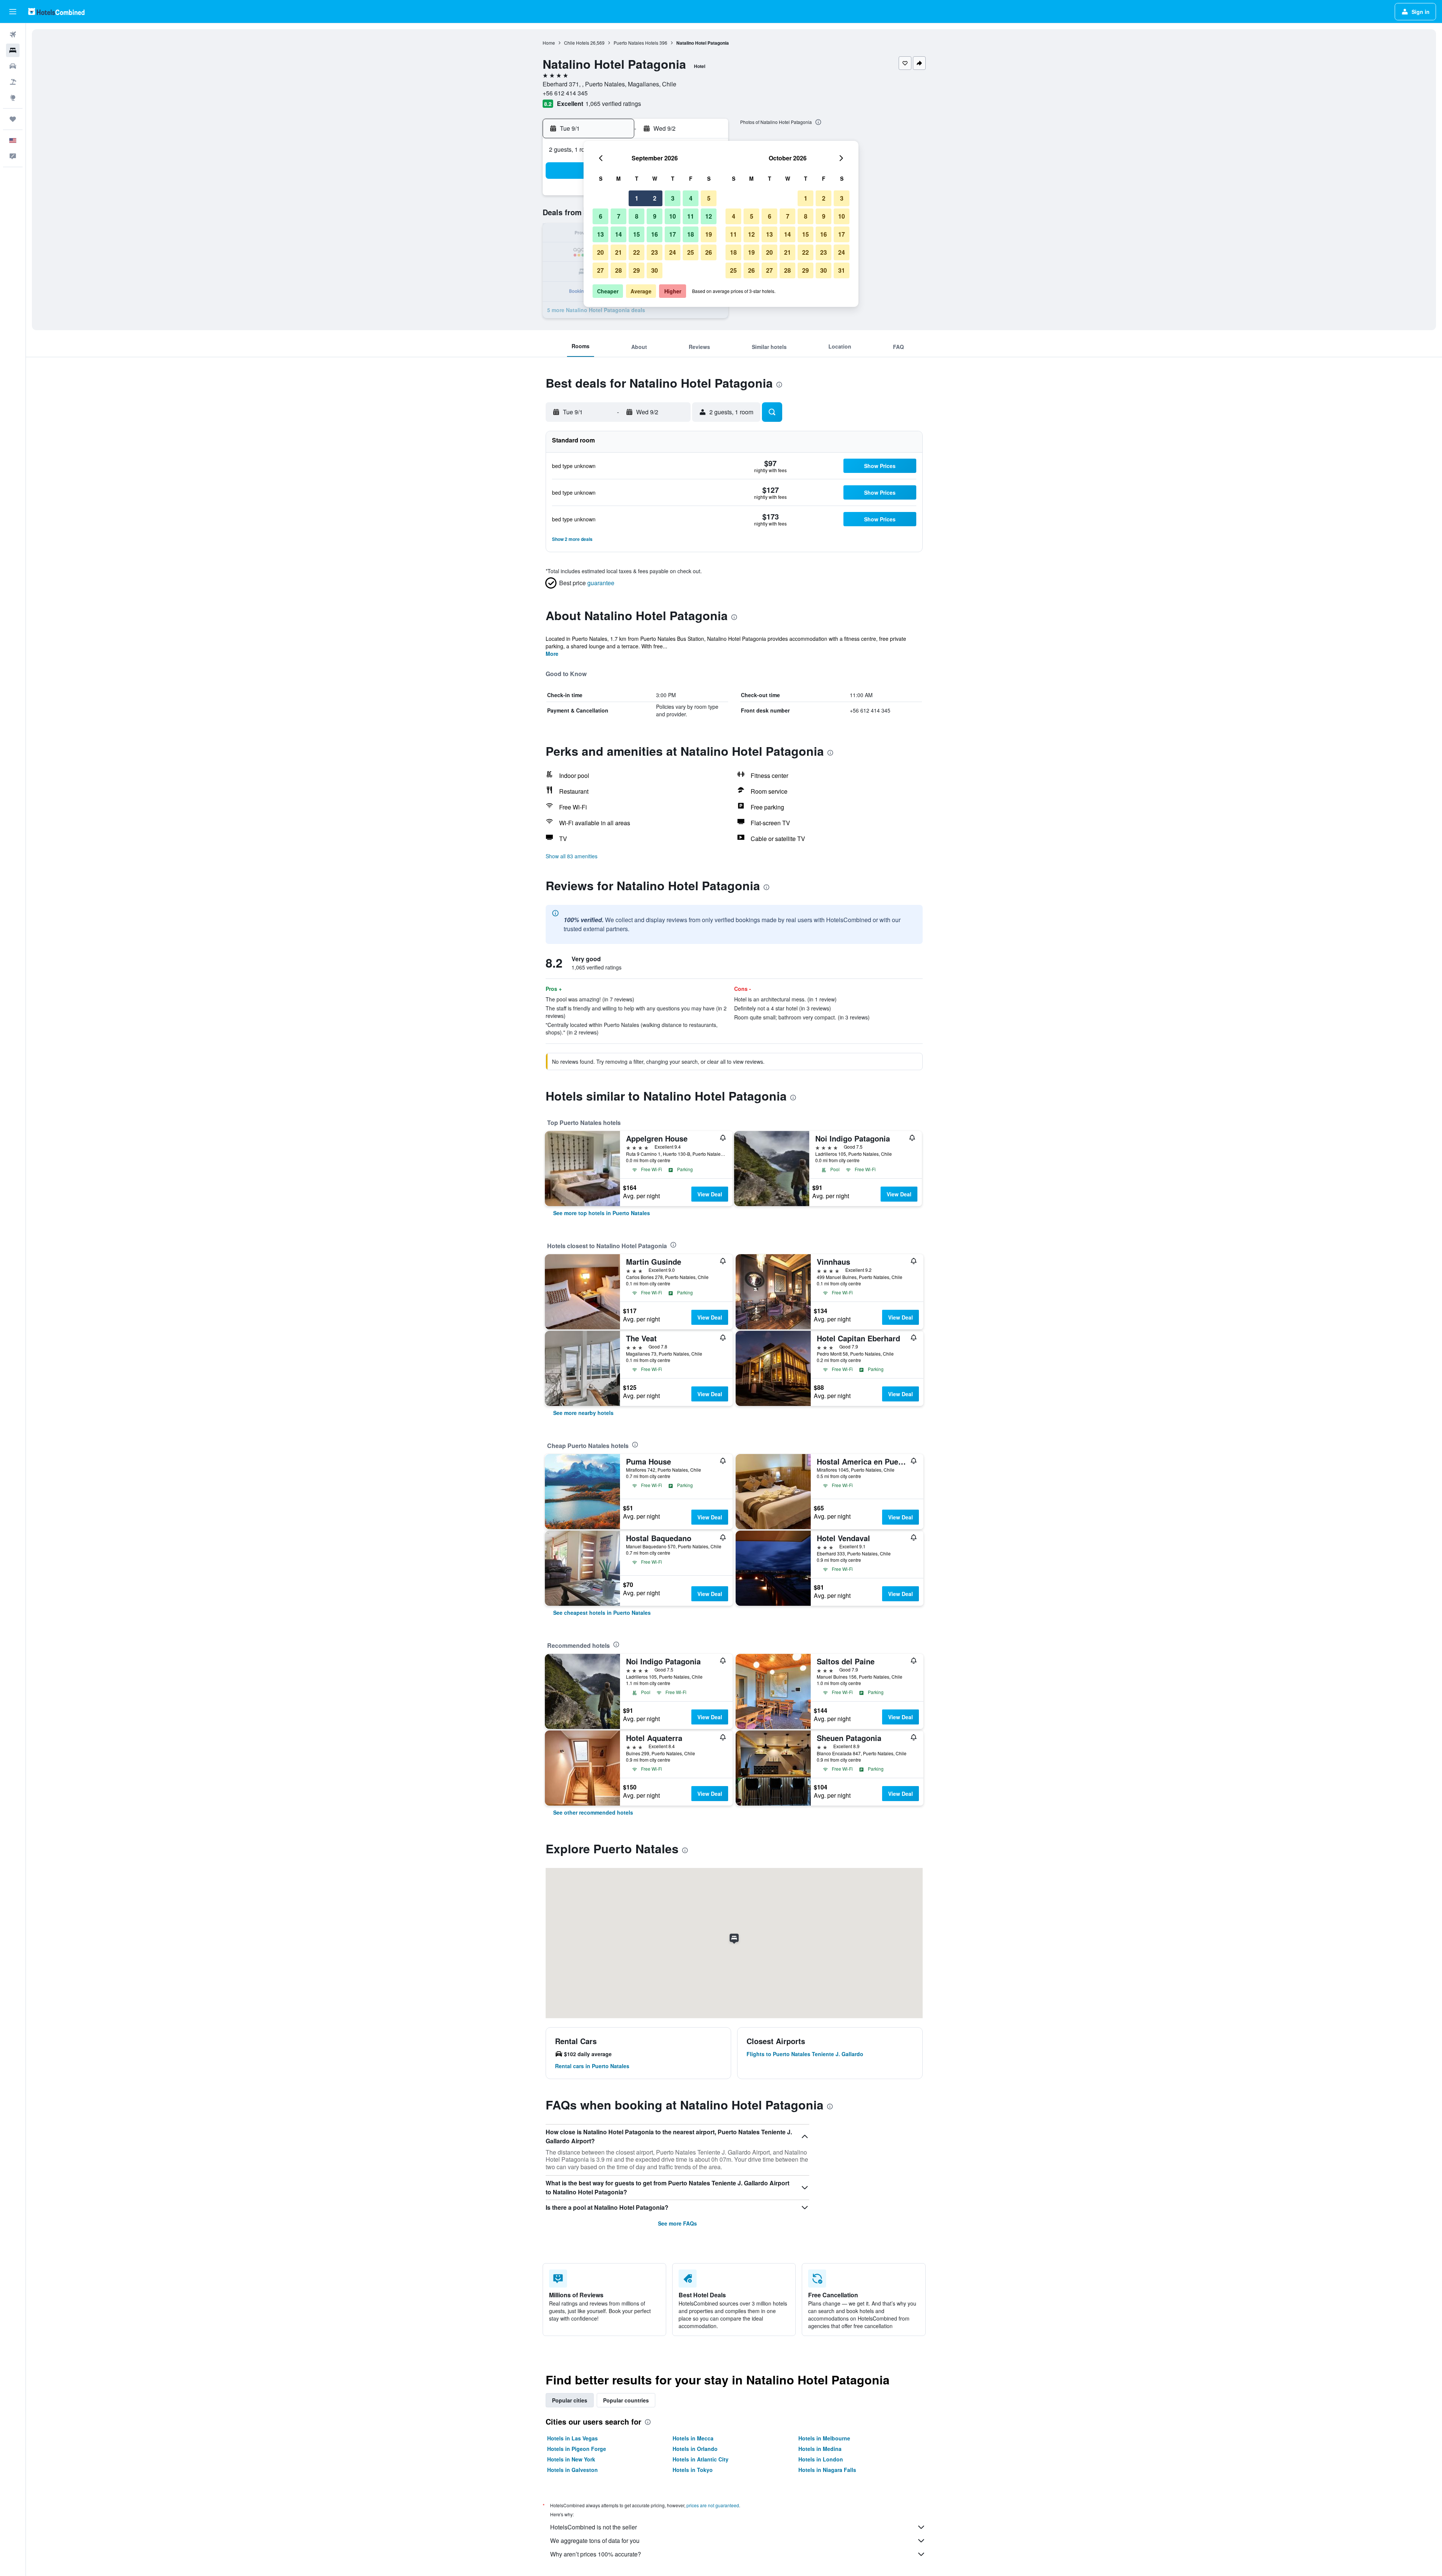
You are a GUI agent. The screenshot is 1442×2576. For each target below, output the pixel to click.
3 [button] (673, 198)
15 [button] (637, 234)
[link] (602, 1213)
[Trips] (13, 119)
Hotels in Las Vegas (572, 2438)
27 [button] (600, 270)
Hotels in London (821, 2459)
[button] (13, 12)
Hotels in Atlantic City (701, 2459)
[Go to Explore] (13, 98)
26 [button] (709, 252)
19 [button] (709, 234)
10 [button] (673, 216)
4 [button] (691, 198)
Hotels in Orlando (695, 2449)
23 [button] (655, 252)
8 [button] (637, 216)
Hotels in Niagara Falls (827, 2470)
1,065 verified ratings (613, 103)
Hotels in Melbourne (824, 2438)
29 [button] (637, 270)
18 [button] (691, 234)
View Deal (710, 1194)
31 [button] (842, 270)
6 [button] (601, 216)
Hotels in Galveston (572, 2470)
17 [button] (673, 234)
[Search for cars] (13, 66)
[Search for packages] (13, 82)
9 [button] (655, 216)
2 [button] (655, 198)
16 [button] (655, 234)
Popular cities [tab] (570, 2400)
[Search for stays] (13, 50)
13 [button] (600, 234)
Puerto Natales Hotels (636, 43)
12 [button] (709, 216)
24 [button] (673, 252)
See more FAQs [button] (677, 2223)
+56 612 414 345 (565, 93)
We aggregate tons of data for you (595, 2541)
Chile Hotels (577, 43)
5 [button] (709, 198)
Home (549, 43)
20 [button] (600, 252)
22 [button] (637, 252)
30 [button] (655, 270)
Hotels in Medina (820, 2449)
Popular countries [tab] (626, 2400)
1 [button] (637, 198)
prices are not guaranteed (713, 2505)
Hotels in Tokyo (693, 2470)
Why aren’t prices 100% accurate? (596, 2554)
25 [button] (691, 252)
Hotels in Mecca (693, 2438)
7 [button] (619, 216)
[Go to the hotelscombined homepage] (56, 11)
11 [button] (691, 216)
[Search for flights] (13, 35)
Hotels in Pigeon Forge (577, 2449)
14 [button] (618, 234)
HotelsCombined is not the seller (594, 2527)
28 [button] (618, 270)
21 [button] (618, 252)
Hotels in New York (571, 2459)
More (552, 654)
